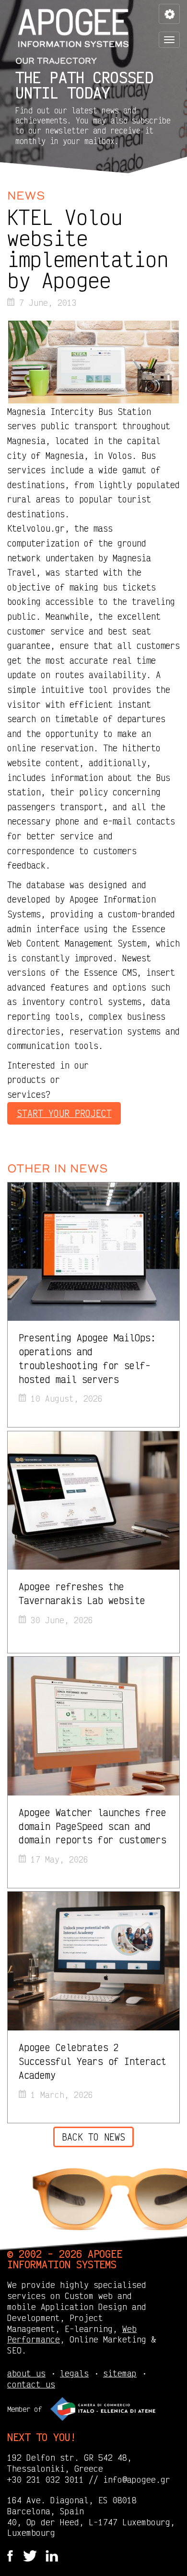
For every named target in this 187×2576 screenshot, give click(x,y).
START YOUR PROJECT (64, 1113)
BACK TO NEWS (93, 2137)
